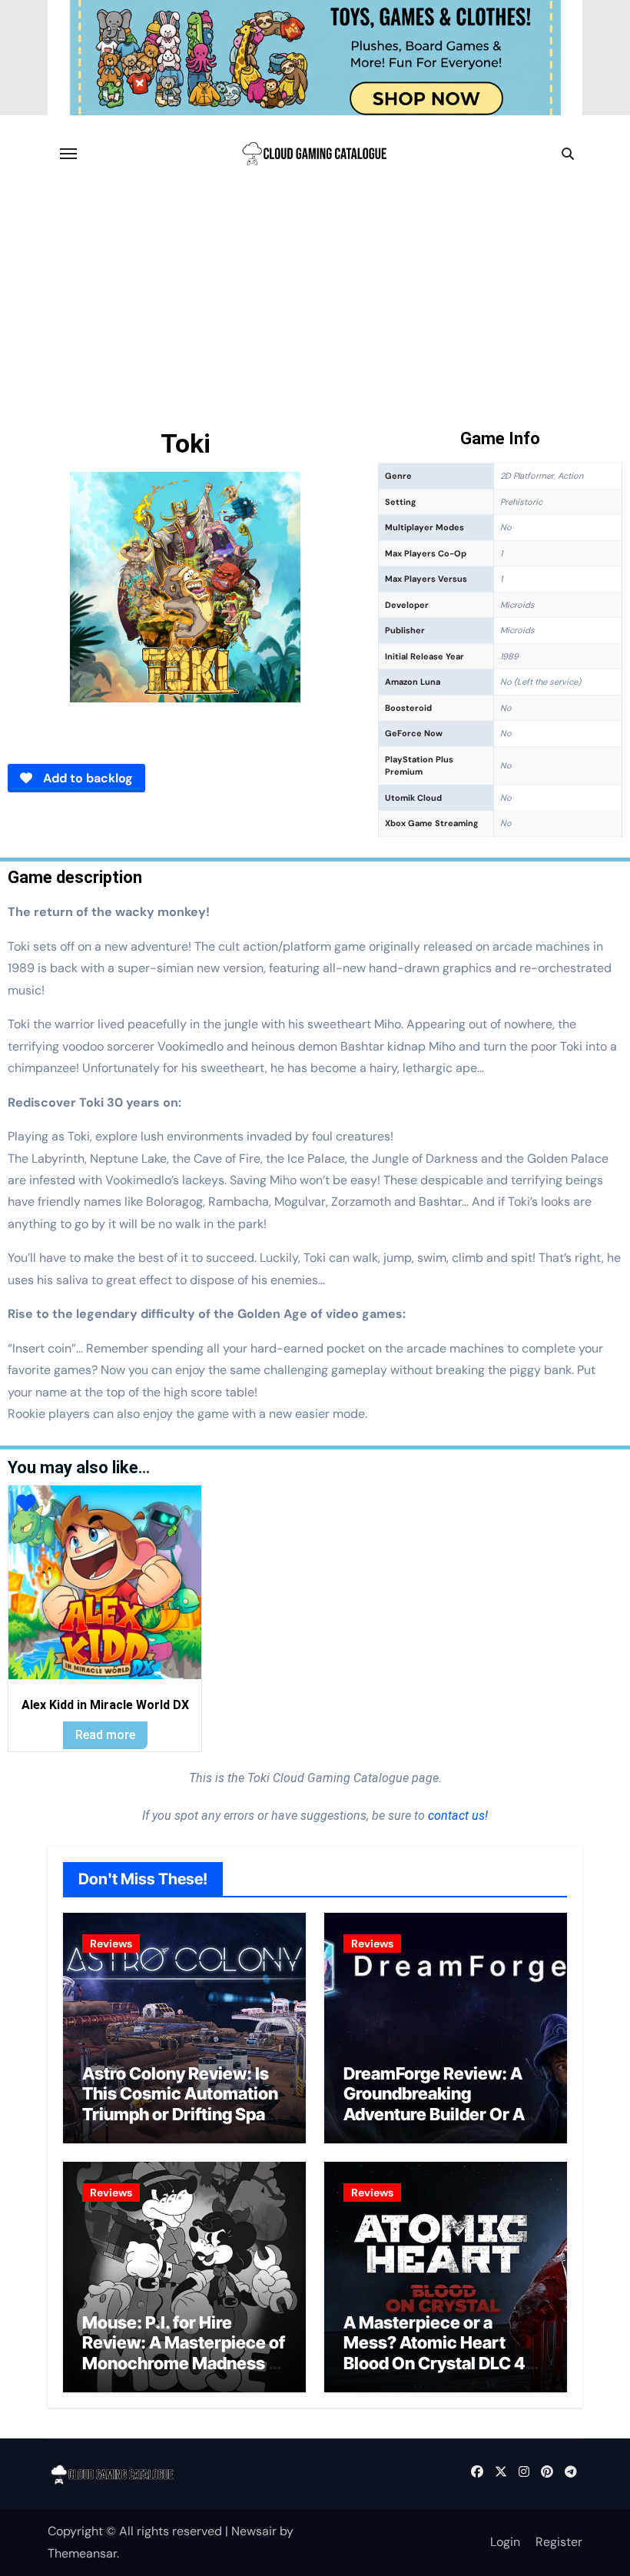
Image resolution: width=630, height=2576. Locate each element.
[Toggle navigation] (68, 154)
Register (559, 2542)
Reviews (111, 1944)
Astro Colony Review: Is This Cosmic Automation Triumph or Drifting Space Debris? (184, 2104)
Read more (105, 1735)
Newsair (254, 2531)
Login (505, 2542)
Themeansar (82, 2553)
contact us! (456, 1816)
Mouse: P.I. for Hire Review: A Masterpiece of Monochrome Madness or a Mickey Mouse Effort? (184, 2353)
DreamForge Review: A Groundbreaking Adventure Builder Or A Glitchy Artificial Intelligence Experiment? (443, 2114)
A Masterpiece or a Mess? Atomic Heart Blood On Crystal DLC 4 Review (434, 2353)
